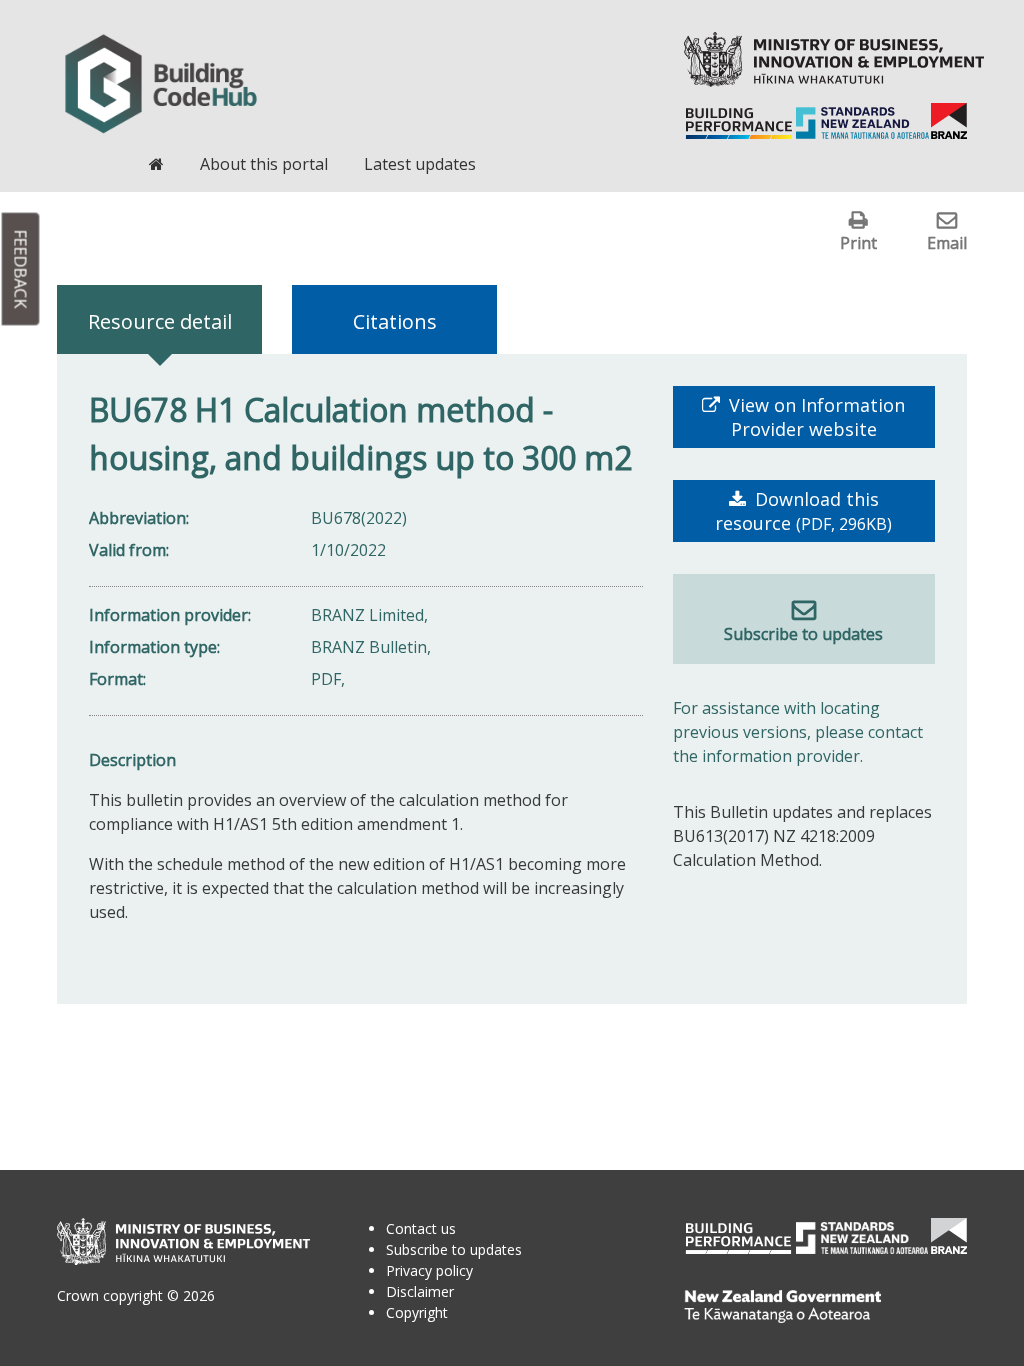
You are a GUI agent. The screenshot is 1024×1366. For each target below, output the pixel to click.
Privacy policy (429, 1270)
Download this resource (803, 511)
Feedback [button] (21, 269)
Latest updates (420, 164)
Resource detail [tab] (160, 321)
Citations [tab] (395, 321)
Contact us (421, 1228)
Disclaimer (420, 1291)
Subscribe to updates (803, 634)
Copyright (417, 1312)
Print (858, 242)
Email (947, 242)
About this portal (264, 164)
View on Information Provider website (814, 417)
